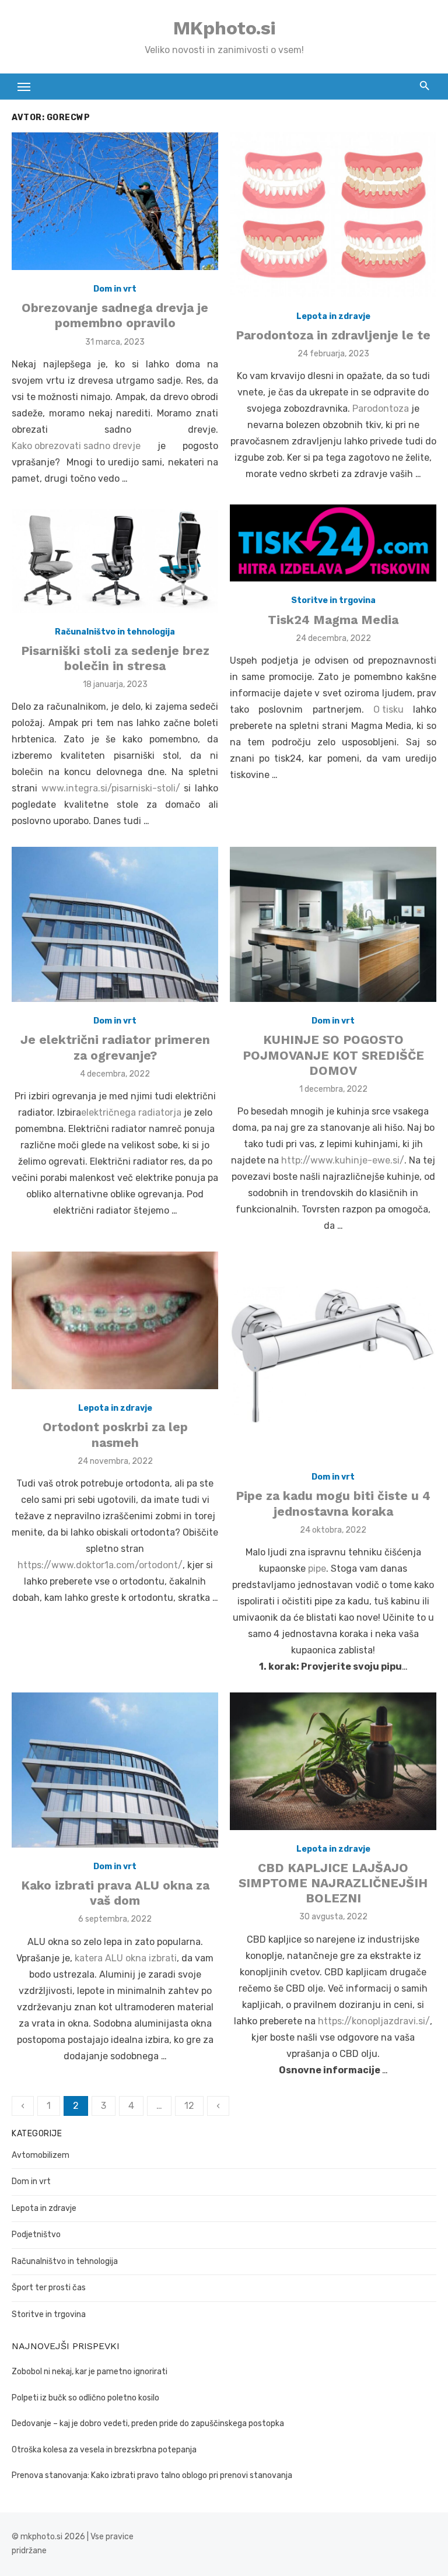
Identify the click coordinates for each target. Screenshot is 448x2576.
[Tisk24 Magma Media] (333, 543)
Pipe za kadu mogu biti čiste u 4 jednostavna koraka (333, 1503)
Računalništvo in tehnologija (115, 632)
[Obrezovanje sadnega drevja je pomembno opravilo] (115, 201)
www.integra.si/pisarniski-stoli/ (111, 788)
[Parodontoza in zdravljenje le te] (333, 215)
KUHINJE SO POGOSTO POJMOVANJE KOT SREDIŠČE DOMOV (333, 1055)
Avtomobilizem (41, 2155)
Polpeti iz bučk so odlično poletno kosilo (85, 2398)
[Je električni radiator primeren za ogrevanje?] (115, 924)
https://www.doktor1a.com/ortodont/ (100, 1565)
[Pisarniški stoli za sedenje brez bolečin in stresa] (115, 559)
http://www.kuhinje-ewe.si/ (343, 1160)
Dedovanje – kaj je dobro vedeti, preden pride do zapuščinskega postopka (148, 2423)
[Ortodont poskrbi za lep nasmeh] (115, 1320)
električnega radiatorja (131, 1112)
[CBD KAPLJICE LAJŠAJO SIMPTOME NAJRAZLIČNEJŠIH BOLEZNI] (333, 1761)
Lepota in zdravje (333, 316)
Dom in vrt (115, 289)
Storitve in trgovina (333, 600)
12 (189, 2106)
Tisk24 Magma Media (333, 620)
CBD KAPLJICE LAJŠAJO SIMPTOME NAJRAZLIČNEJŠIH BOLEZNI (333, 1883)
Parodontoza (381, 409)
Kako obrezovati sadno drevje (76, 446)
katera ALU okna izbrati (126, 1958)
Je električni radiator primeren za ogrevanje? (115, 1047)
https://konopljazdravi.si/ (374, 2021)
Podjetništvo (36, 2235)
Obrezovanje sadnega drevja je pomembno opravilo (115, 315)
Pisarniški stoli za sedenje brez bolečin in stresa (115, 658)
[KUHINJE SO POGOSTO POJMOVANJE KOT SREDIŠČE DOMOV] (333, 924)
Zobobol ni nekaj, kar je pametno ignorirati (90, 2372)
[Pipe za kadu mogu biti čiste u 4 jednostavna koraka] (333, 1355)
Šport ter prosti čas (49, 2288)
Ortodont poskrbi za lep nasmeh (115, 1434)
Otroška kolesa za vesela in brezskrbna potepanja (104, 2450)
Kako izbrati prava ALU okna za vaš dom (115, 1893)
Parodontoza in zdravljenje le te (333, 335)
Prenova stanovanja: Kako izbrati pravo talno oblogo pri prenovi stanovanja (152, 2475)
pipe (317, 1569)
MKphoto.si (224, 28)
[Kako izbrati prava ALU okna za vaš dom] (115, 1770)
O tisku (388, 709)
